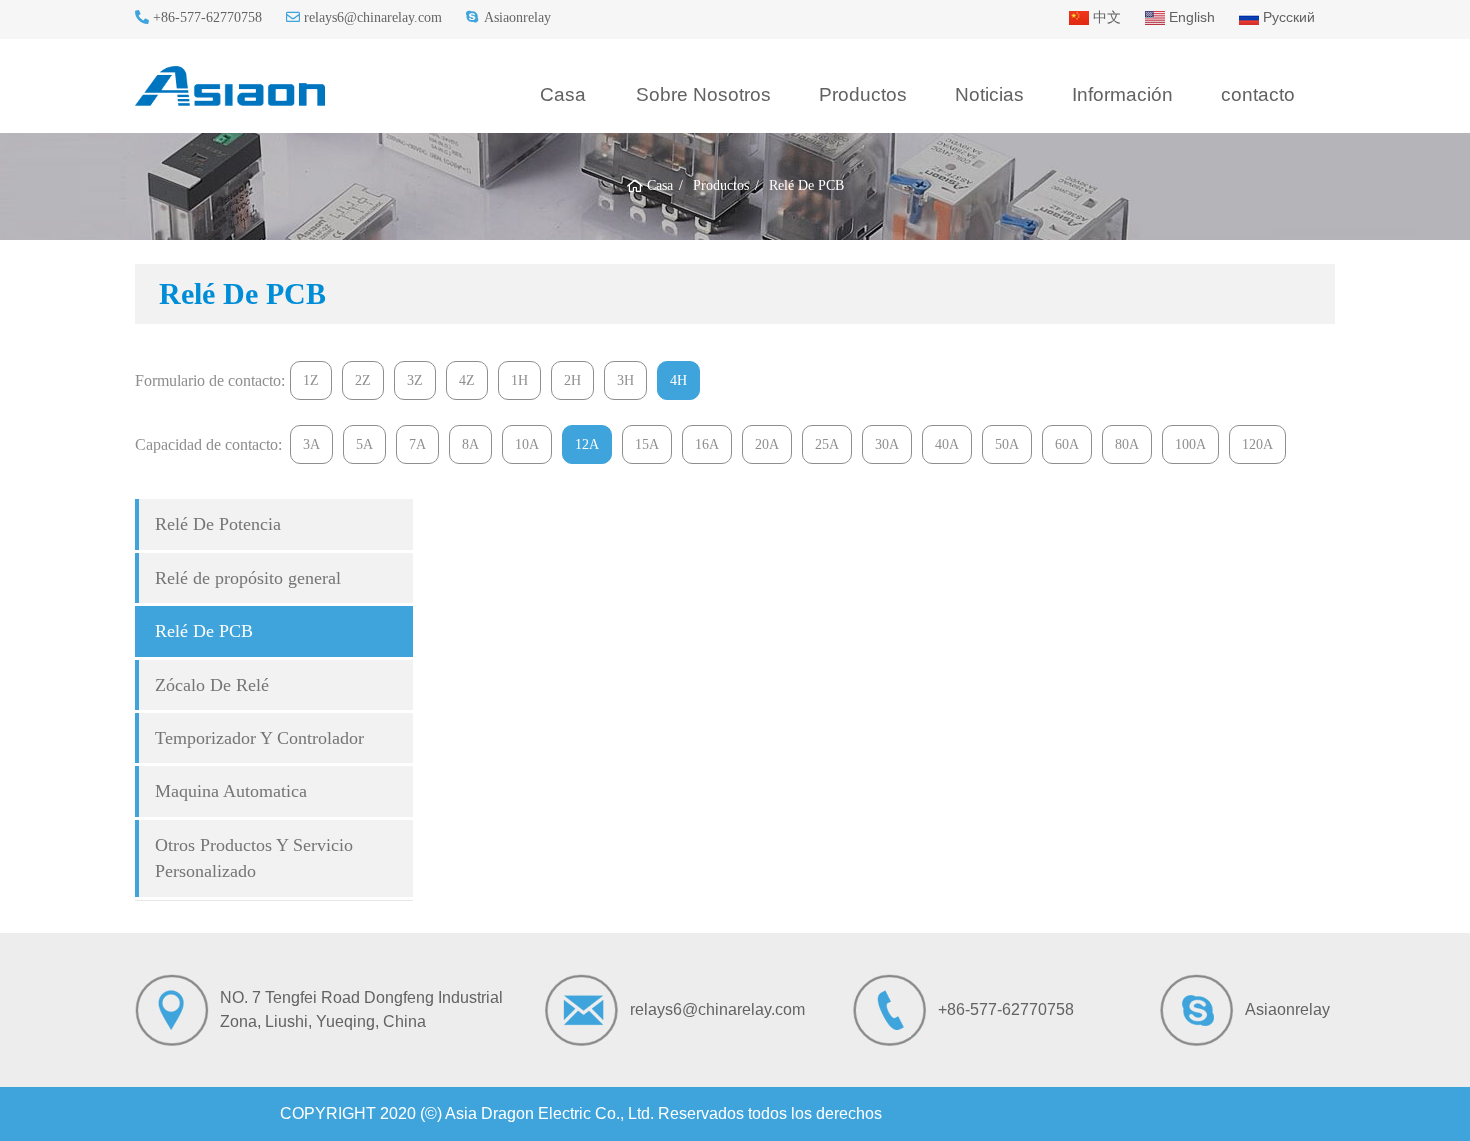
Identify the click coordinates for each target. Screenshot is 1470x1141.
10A (527, 444)
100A (1190, 444)
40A (947, 444)
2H (572, 380)
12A (587, 444)
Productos (863, 94)
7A (417, 444)
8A (470, 444)
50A (1007, 444)
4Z (467, 380)
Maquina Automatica (231, 791)
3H (625, 380)
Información (1122, 94)
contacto (1258, 94)
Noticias (989, 94)
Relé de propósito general (248, 578)
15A (647, 444)
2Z (363, 380)
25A (827, 444)
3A (311, 444)
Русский (1287, 17)
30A (887, 444)
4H (678, 380)
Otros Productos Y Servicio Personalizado (254, 858)
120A (1257, 444)
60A (1067, 444)
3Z (415, 380)
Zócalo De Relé (212, 685)
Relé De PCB (204, 631)
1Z (311, 380)
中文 (1105, 17)
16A (707, 444)
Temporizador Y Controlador (259, 738)
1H (519, 380)
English (1190, 17)
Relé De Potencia (218, 524)
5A (364, 444)
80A (1127, 444)
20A (767, 444)
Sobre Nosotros (703, 94)
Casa (563, 94)
